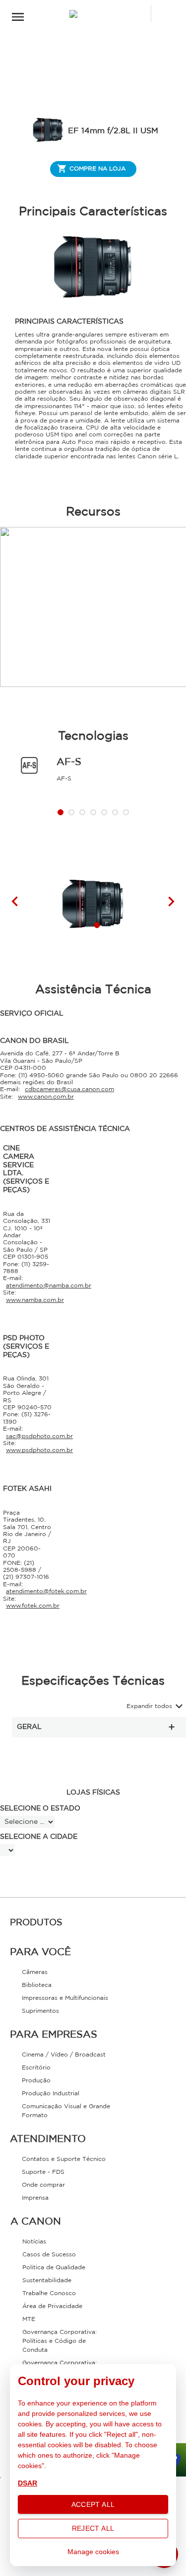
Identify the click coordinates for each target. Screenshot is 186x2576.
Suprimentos (40, 2011)
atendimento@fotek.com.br (46, 1591)
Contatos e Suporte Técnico (64, 2159)
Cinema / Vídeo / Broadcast (64, 2055)
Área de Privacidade (52, 2306)
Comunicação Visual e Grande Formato (66, 2111)
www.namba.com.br (35, 1300)
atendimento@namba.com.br (49, 1286)
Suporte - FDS (43, 2172)
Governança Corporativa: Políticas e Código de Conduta (60, 2341)
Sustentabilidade (47, 2280)
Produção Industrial (51, 2094)
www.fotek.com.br (33, 1606)
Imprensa (35, 2198)
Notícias (34, 2242)
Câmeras (35, 1972)
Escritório (36, 2068)
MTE (29, 2319)
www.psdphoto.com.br (39, 1450)
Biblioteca (37, 1985)
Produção (36, 2081)
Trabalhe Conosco (49, 2293)
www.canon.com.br (46, 1097)
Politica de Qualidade (54, 2268)
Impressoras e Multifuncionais (65, 1998)
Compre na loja (97, 169)
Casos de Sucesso (49, 2255)
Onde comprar (43, 2185)
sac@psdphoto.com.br (39, 1436)
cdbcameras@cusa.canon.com (69, 1089)
